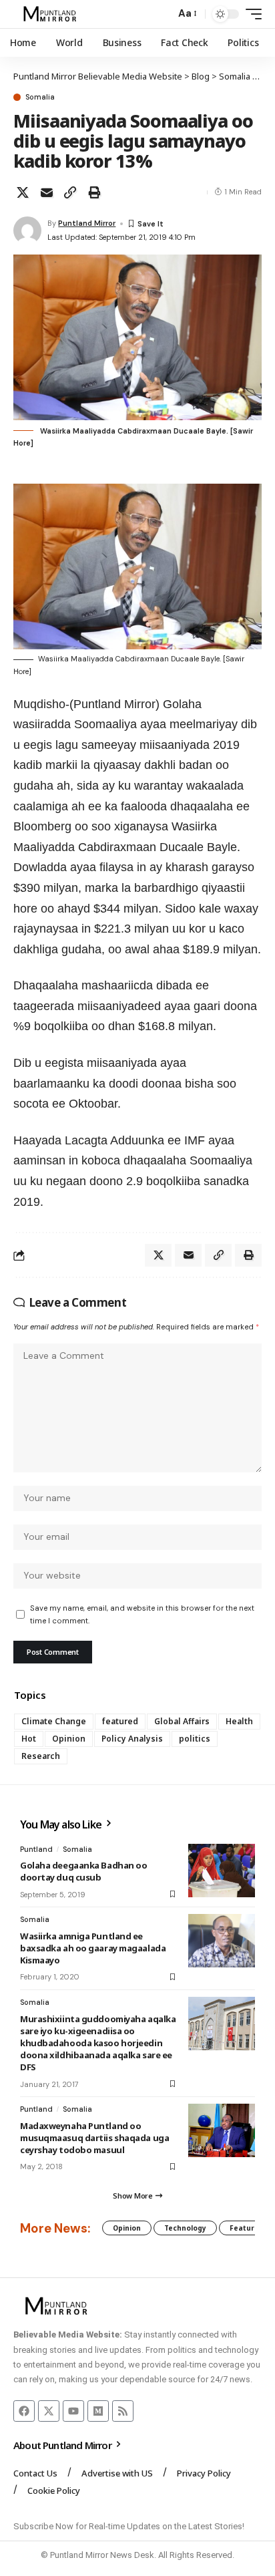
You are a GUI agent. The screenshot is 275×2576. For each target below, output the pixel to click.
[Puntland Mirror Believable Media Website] (52, 14)
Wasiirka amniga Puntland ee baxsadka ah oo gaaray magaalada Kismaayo (93, 1948)
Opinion (69, 1739)
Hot (29, 1739)
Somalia (40, 97)
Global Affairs (182, 1721)
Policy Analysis (132, 1739)
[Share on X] (23, 192)
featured (120, 1721)
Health (239, 1721)
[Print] (94, 192)
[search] (162, 14)
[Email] (47, 192)
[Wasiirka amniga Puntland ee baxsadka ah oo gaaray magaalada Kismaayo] (222, 1941)
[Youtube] (73, 2411)
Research (41, 1756)
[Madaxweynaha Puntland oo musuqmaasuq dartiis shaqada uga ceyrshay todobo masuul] (222, 2130)
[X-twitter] (49, 2411)
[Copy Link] (70, 192)
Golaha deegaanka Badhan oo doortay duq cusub (83, 1871)
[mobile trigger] (250, 14)
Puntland (36, 1849)
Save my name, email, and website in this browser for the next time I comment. (142, 1614)
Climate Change (54, 1721)
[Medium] (98, 2411)
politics (195, 1739)
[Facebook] (24, 2411)
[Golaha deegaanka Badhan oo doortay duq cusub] (222, 1871)
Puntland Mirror (87, 223)
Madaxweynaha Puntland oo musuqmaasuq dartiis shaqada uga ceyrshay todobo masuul (94, 2138)
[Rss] (123, 2411)
